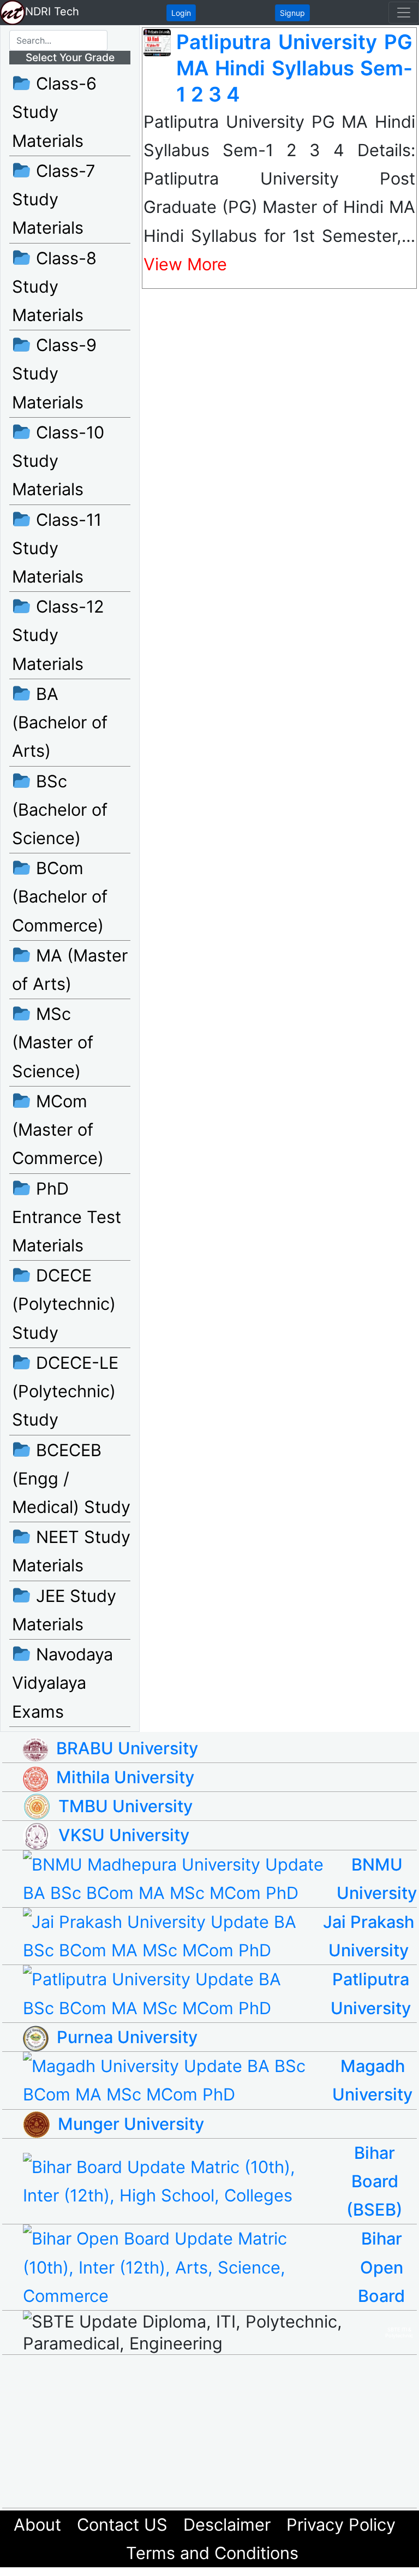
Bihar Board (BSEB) (375, 2181)
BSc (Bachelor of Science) (60, 809)
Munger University (131, 2124)
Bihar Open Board (381, 2267)
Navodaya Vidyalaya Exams (62, 1682)
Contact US (122, 2524)
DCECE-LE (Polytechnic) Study (65, 1391)
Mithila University (125, 1777)
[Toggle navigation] (404, 13)
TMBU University (125, 1806)
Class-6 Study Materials (54, 112)
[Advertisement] (220, 2431)
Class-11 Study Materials (57, 548)
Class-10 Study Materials (58, 461)
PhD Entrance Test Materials (67, 1217)
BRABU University (127, 1748)
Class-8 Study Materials (54, 286)
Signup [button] (292, 13)
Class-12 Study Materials (58, 635)
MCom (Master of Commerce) (58, 1129)
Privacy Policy (341, 2524)
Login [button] (181, 13)
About (37, 2524)
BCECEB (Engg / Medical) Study (71, 1478)
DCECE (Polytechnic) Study (64, 1304)
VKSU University (124, 1835)
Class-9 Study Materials (54, 373)
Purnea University (127, 2037)
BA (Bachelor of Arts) (60, 722)
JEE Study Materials (64, 1610)
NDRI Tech (52, 11)
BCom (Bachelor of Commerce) (60, 896)
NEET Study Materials (71, 1551)
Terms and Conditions (212, 2553)
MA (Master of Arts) (70, 969)
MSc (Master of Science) (53, 1042)
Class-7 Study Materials (54, 199)
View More (185, 264)
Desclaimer (227, 2524)
